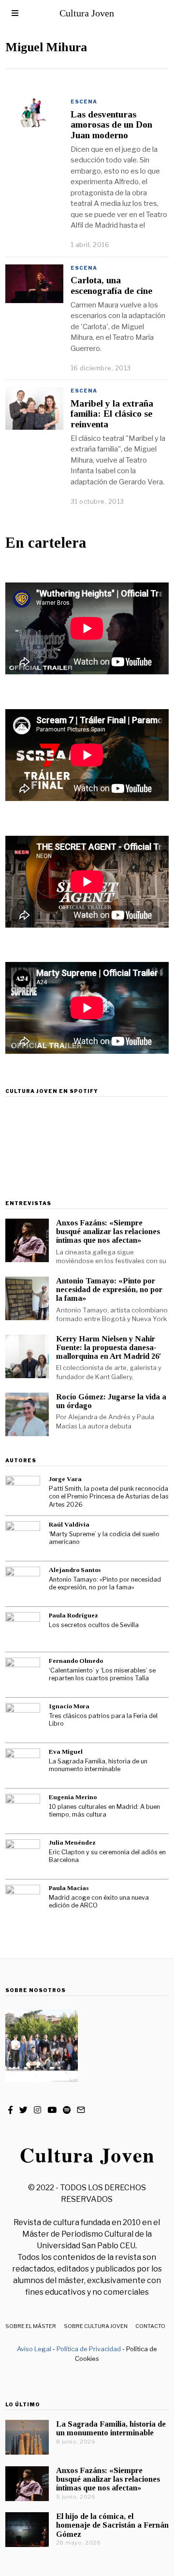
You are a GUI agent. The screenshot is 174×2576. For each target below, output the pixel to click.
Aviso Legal (34, 2349)
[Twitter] (23, 2110)
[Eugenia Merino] (23, 1811)
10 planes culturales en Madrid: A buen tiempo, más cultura (104, 1811)
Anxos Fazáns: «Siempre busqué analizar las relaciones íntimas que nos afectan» (108, 1231)
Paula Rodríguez (73, 1615)
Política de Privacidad (89, 2349)
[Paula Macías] (23, 1902)
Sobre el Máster (31, 2326)
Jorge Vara (65, 1479)
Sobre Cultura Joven (96, 2326)
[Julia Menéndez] (23, 1857)
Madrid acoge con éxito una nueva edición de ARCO (99, 1902)
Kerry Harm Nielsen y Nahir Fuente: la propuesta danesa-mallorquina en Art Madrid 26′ (109, 1347)
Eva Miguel (66, 1752)
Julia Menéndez (72, 1842)
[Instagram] (37, 2110)
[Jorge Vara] (23, 1493)
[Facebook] (10, 2110)
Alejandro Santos (75, 1570)
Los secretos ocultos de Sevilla (94, 1625)
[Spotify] (67, 2110)
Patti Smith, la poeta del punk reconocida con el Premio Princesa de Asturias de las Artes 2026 (109, 1497)
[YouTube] (52, 2110)
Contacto (150, 2326)
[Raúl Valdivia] (23, 1539)
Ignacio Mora (69, 1706)
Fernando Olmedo (76, 1661)
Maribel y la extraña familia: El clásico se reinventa (112, 414)
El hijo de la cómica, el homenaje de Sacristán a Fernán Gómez (112, 2525)
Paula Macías (69, 1888)
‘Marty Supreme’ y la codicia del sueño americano (104, 1538)
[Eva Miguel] (23, 1766)
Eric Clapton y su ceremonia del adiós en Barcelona (107, 1856)
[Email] (81, 2110)
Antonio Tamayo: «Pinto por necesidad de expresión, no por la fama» (109, 1289)
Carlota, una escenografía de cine (111, 285)
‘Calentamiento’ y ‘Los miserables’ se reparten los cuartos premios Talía (102, 1674)
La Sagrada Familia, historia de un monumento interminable (98, 1765)
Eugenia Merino (73, 1797)
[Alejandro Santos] (23, 1584)
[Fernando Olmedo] (23, 1675)
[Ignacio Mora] (23, 1720)
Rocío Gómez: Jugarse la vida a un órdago (111, 1401)
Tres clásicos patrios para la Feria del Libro (103, 1720)
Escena (84, 102)
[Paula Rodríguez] (23, 1630)
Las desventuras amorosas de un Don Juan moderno (111, 125)
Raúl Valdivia (69, 1524)
